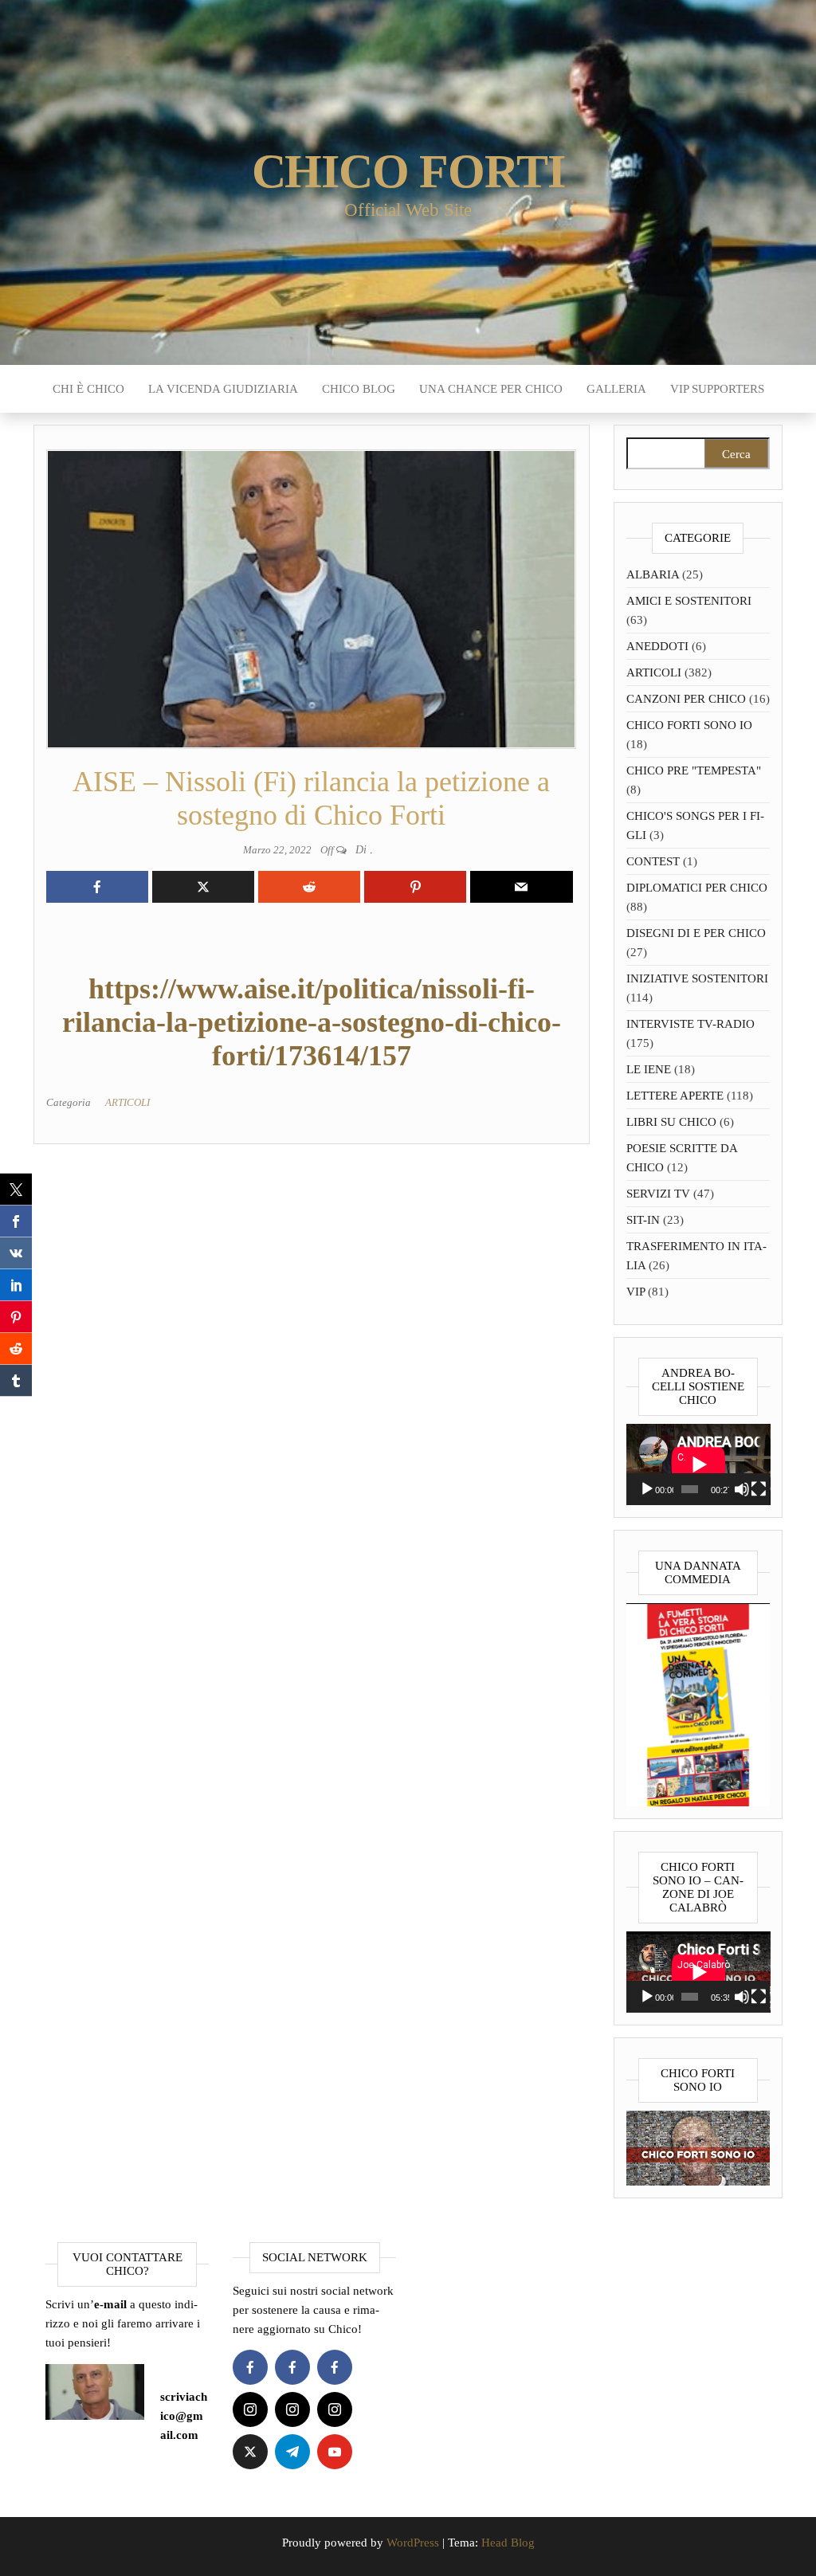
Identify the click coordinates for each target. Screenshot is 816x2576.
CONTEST (653, 861)
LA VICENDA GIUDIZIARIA (223, 389)
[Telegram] (292, 2452)
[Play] (647, 1489)
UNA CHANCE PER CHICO (491, 389)
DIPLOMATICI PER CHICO (697, 888)
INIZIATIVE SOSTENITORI (697, 978)
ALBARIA (653, 574)
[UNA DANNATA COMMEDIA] (698, 1704)
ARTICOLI (127, 1102)
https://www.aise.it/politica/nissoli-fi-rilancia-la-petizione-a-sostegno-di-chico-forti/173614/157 (312, 1022)
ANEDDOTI (657, 646)
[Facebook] (250, 2367)
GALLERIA (616, 389)
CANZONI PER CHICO (686, 699)
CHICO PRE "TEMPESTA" (694, 770)
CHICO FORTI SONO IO (689, 725)
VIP (636, 1292)
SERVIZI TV (658, 1194)
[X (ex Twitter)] (250, 2452)
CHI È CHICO (88, 389)
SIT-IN (643, 1220)
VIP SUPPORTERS (717, 389)
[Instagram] (250, 2409)
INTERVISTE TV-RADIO (690, 1024)
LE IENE (649, 1069)
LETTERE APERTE (675, 1096)
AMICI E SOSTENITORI (689, 601)
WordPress (413, 2543)
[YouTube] (335, 2452)
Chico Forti (408, 171)
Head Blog (508, 2543)
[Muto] (742, 1489)
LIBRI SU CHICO (671, 1122)
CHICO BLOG (359, 389)
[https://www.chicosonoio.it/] (698, 2147)
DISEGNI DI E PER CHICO (696, 933)
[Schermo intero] (759, 1489)
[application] (698, 1464)
